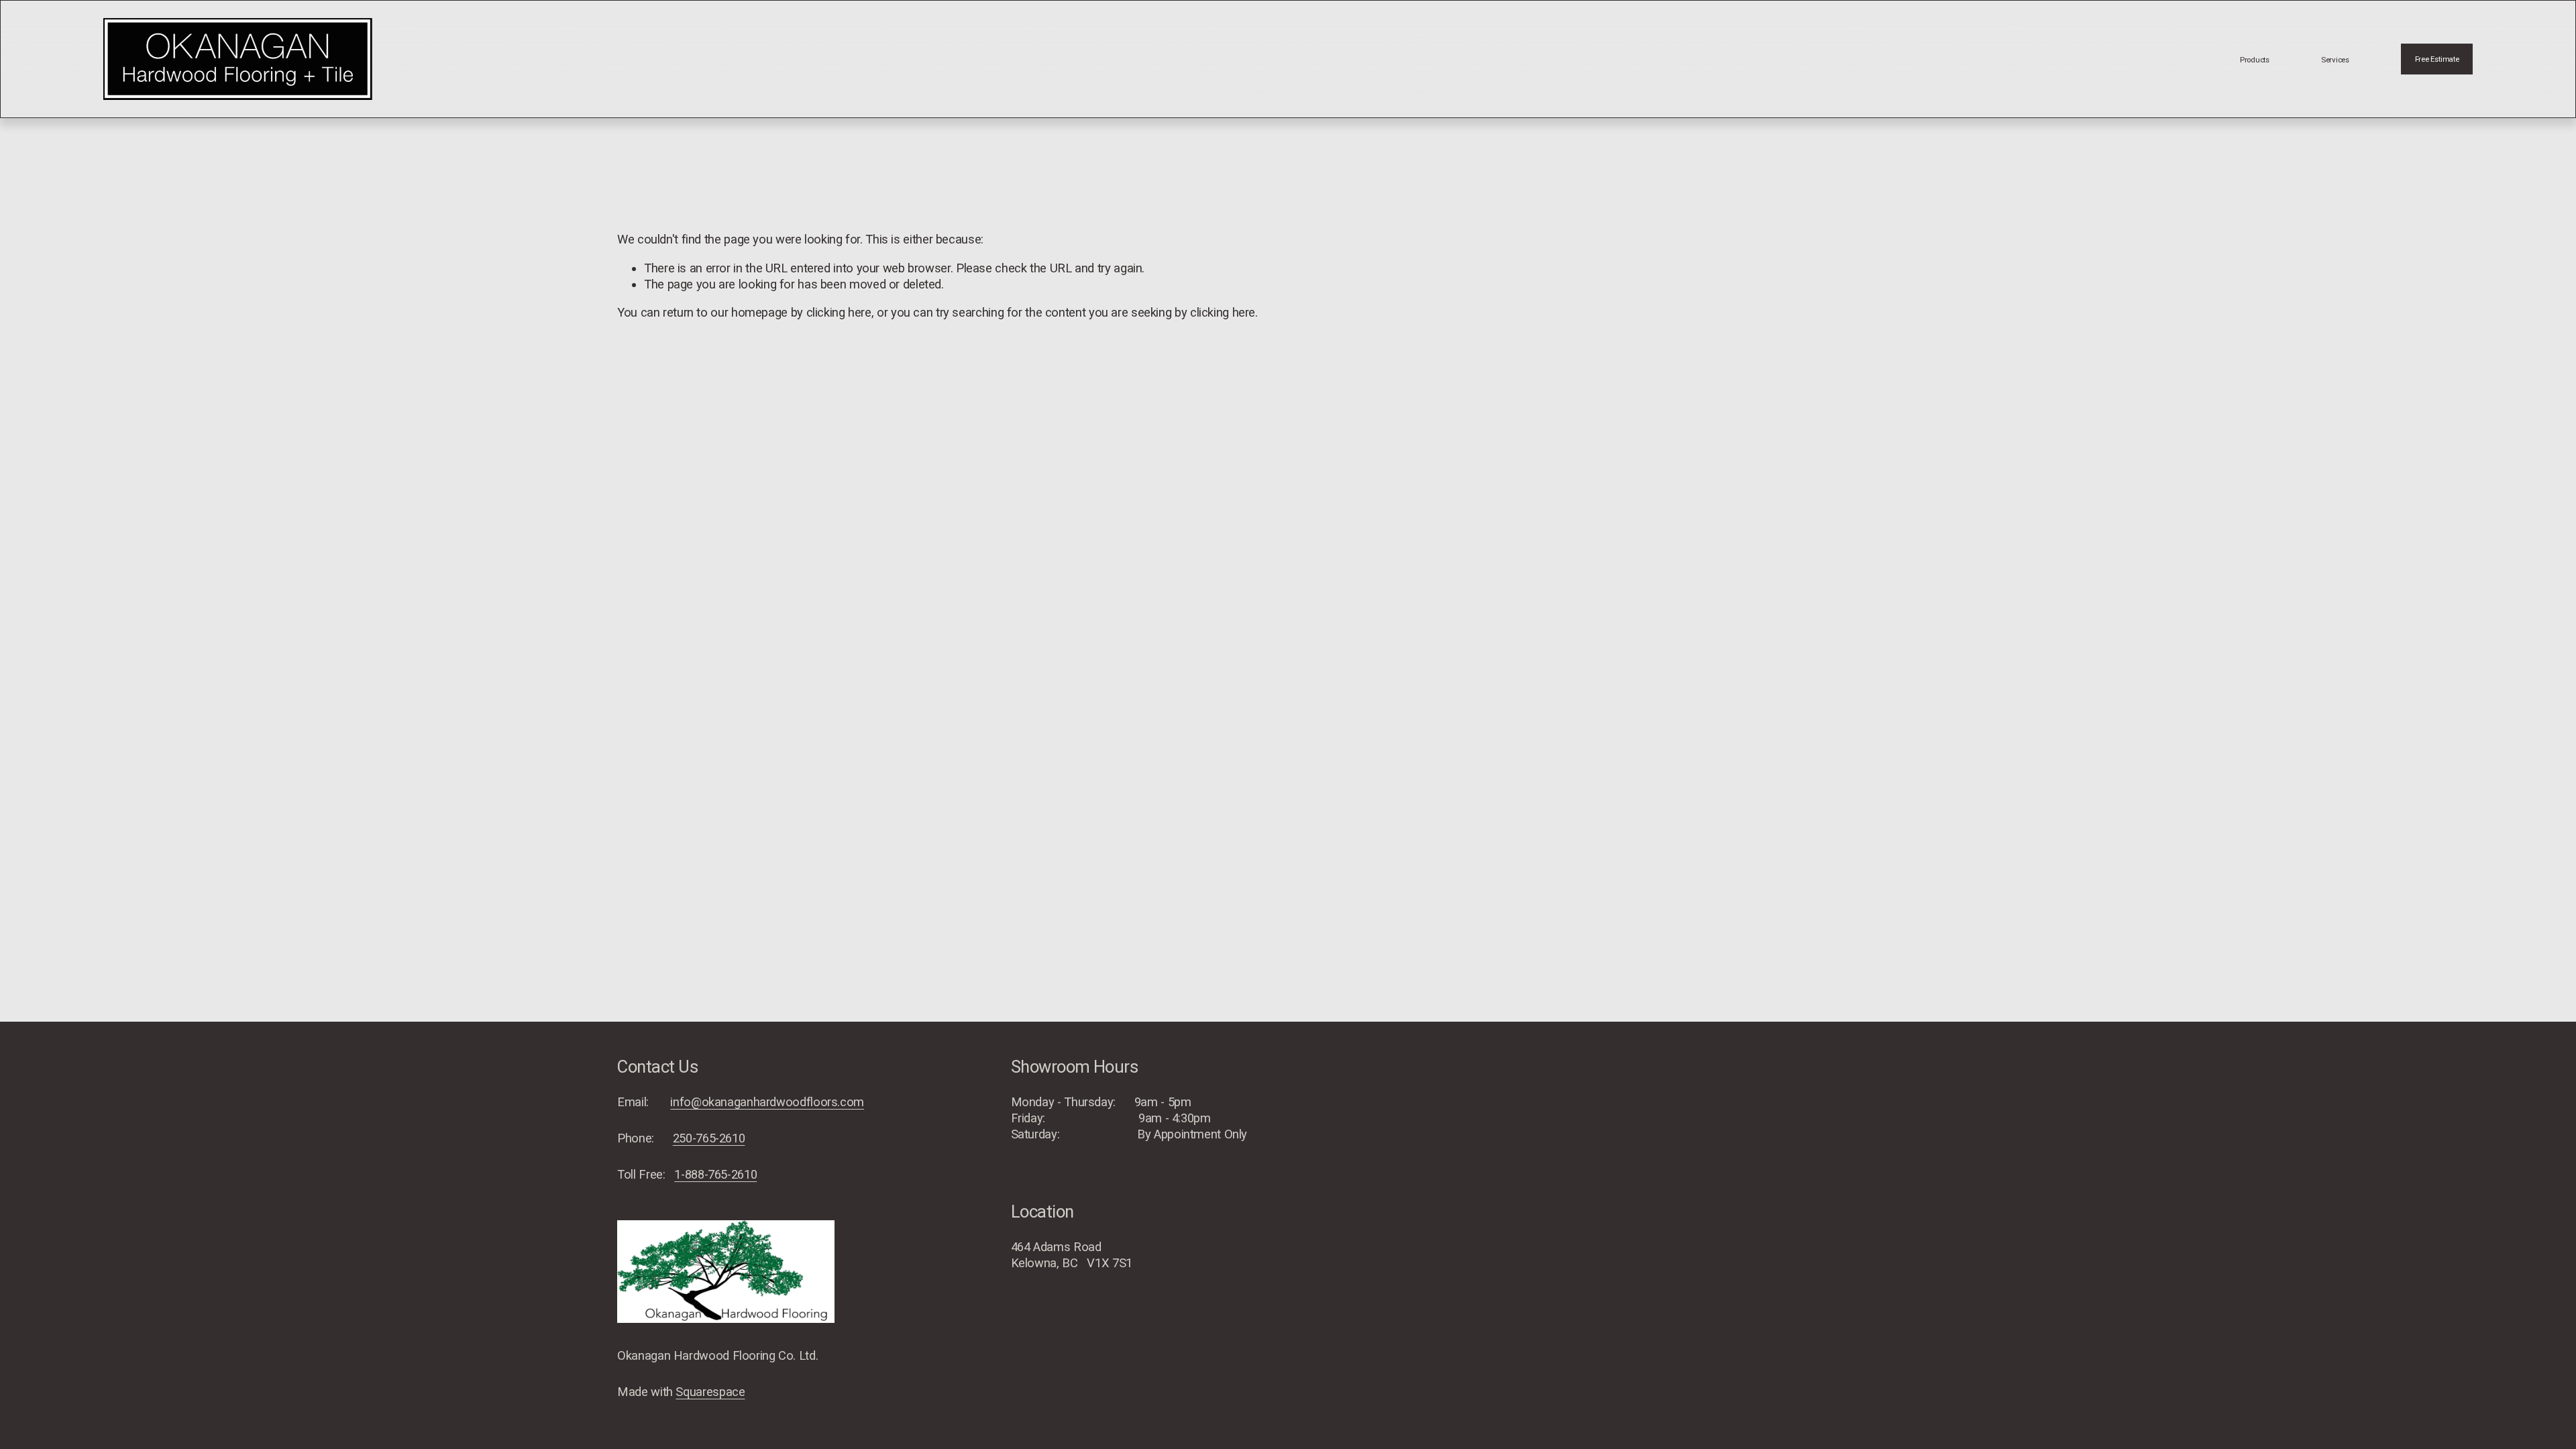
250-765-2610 (709, 1138)
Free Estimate (2437, 59)
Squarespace (710, 1392)
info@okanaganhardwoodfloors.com (767, 1102)
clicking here (839, 312)
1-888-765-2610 (715, 1174)
